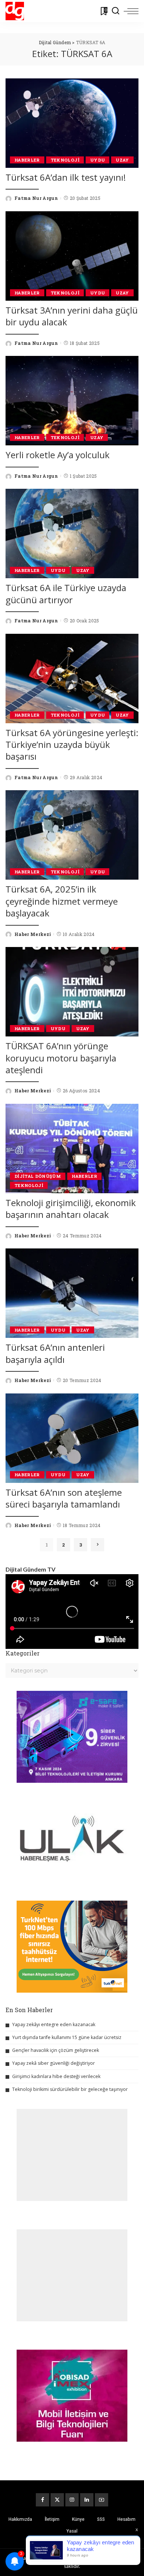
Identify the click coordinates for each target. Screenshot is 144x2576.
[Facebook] (42, 2500)
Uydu (97, 160)
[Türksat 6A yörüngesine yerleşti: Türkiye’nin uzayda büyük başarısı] (72, 679)
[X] (57, 2500)
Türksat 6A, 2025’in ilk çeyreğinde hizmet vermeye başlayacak (62, 901)
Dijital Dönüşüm (38, 1176)
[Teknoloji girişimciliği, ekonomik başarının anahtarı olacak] (72, 1149)
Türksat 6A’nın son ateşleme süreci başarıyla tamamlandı (64, 1498)
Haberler (27, 160)
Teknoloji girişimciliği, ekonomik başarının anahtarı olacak (71, 1209)
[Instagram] (72, 2500)
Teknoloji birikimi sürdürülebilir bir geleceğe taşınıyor (70, 2089)
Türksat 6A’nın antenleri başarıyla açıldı (55, 1353)
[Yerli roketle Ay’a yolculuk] (72, 401)
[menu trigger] (131, 11)
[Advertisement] (72, 2155)
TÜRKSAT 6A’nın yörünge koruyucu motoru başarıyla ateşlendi (61, 1058)
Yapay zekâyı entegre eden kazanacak (54, 2024)
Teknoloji (65, 160)
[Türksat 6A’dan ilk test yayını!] (72, 123)
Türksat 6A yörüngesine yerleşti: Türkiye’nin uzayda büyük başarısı (72, 745)
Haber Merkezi (33, 934)
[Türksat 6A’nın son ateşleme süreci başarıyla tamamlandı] (72, 1438)
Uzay (122, 160)
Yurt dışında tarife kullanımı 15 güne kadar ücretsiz (67, 2037)
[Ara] (116, 11)
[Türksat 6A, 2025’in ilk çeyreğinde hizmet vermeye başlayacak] (72, 835)
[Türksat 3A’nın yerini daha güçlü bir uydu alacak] (72, 256)
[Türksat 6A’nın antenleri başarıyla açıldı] (72, 1293)
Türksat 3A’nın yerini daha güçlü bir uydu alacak (72, 316)
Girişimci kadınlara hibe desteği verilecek (56, 2076)
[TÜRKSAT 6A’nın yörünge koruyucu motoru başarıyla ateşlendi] (72, 992)
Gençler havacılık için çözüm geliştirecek (56, 2050)
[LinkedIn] (87, 2500)
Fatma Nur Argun (36, 198)
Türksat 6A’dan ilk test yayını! (66, 177)
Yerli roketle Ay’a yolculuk (58, 455)
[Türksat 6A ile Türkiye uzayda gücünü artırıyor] (72, 533)
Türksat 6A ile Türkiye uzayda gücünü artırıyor (66, 593)
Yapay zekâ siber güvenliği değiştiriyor (54, 2063)
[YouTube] (102, 2500)
